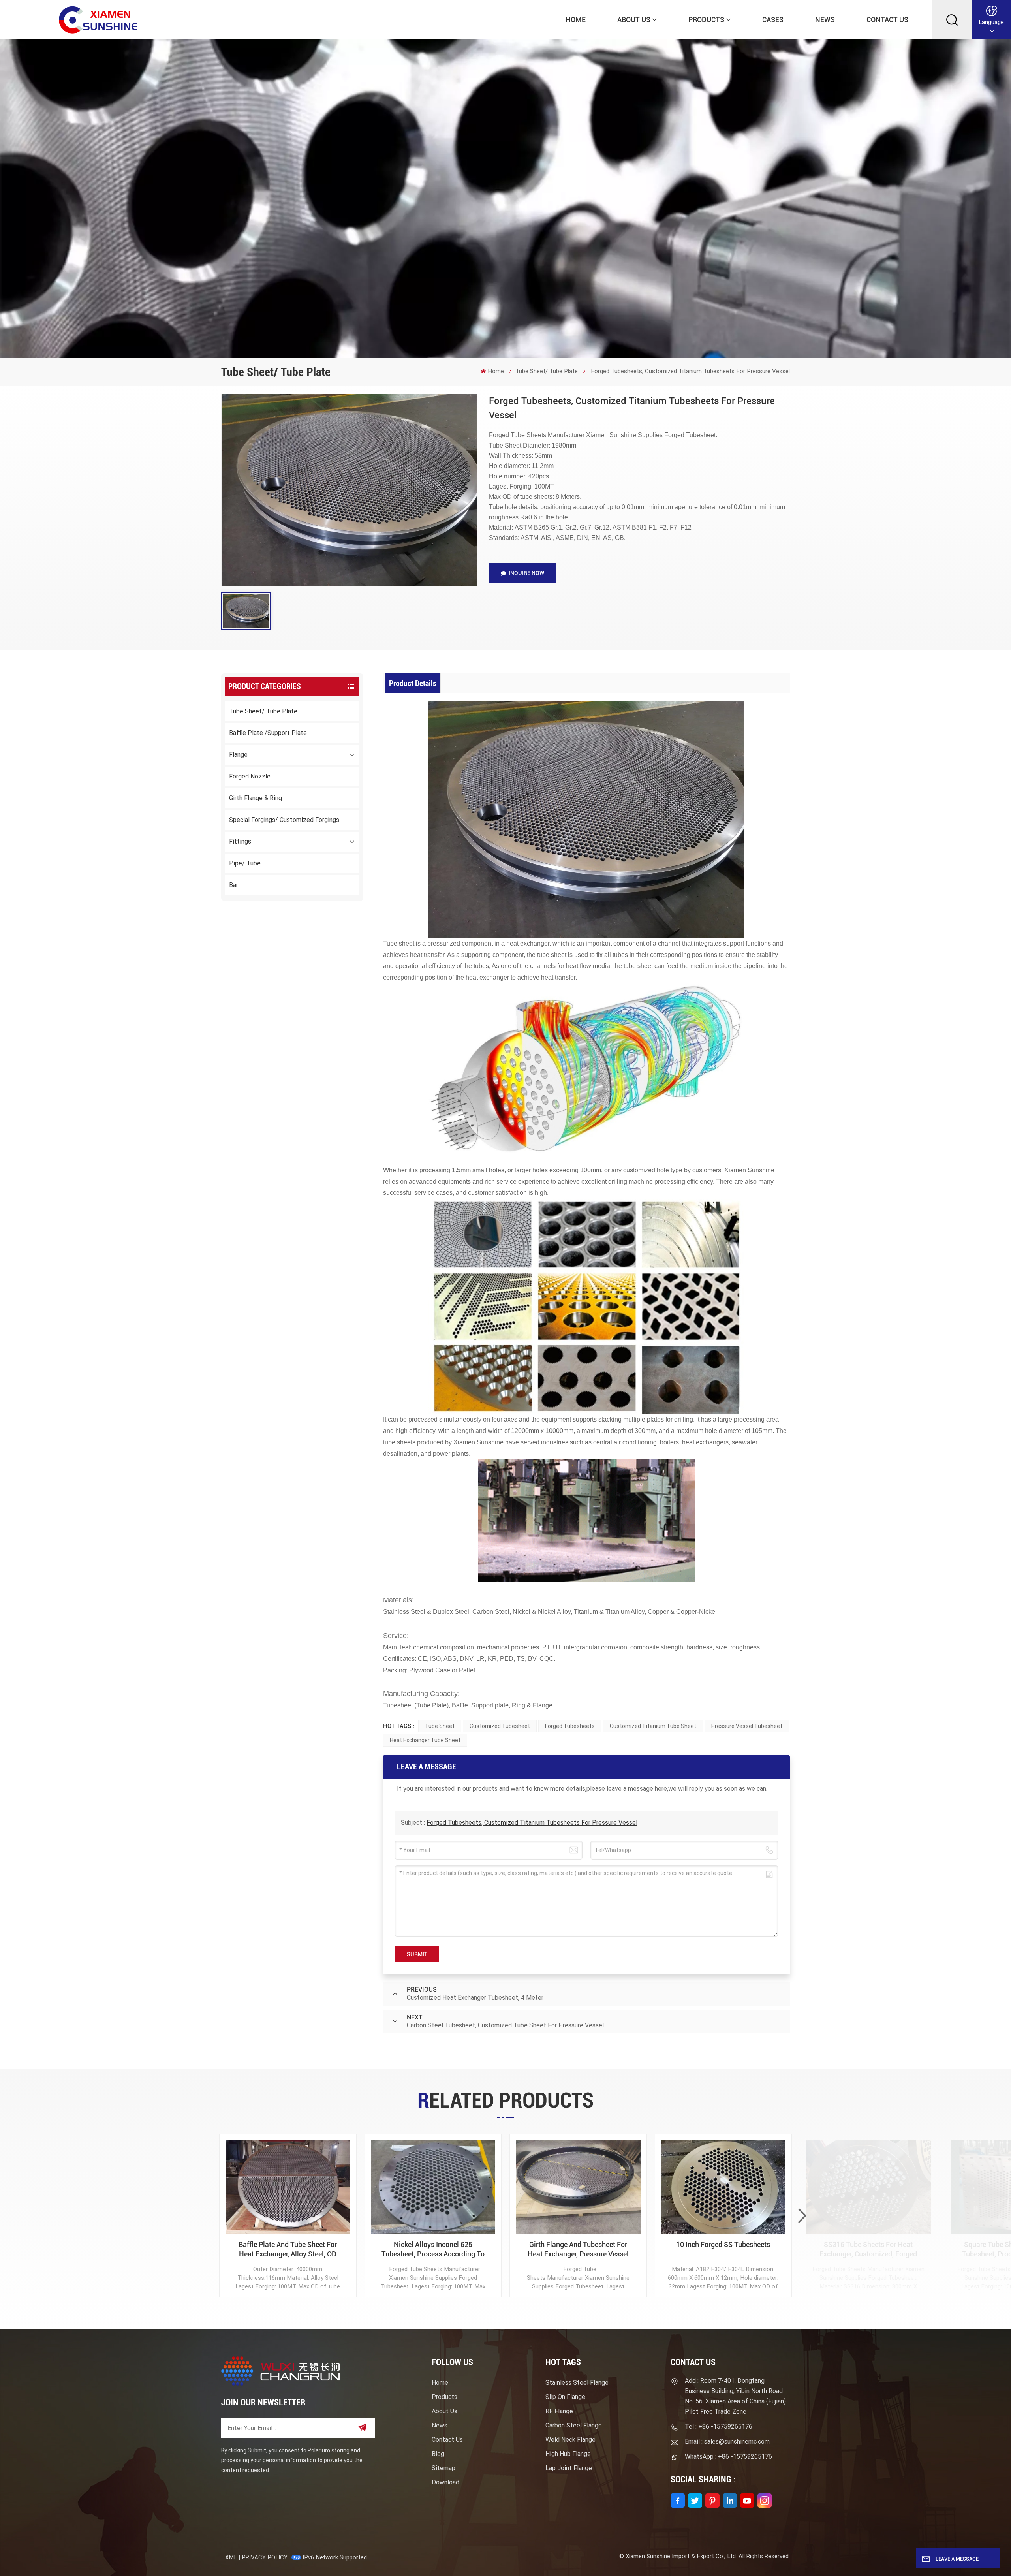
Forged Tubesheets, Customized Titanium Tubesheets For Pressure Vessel (532, 1823)
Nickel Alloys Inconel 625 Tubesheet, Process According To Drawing (433, 2250)
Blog (438, 2454)
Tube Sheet (440, 1726)
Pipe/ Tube (245, 863)
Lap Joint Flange (569, 2468)
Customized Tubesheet (500, 1726)
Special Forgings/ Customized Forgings (284, 820)
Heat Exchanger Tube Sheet (425, 1740)
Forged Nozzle (250, 776)
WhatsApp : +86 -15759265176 (728, 2457)
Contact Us (887, 20)
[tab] (413, 683)
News (825, 20)
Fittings (240, 841)
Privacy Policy (265, 2557)
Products (706, 20)
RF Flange (559, 2411)
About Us (634, 20)
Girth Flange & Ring (256, 798)
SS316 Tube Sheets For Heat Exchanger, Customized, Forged (868, 2249)
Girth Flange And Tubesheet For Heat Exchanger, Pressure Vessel (578, 2249)
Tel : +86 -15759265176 (719, 2427)
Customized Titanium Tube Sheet (653, 1726)
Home (576, 20)
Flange (238, 755)
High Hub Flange (568, 2454)
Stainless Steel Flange (577, 2383)
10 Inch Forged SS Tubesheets (723, 2244)
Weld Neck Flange (570, 2440)
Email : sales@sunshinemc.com (727, 2442)
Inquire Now (526, 573)
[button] (802, 2216)
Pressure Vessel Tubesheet (747, 1726)
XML (231, 2557)
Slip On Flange (565, 2397)
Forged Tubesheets (570, 1726)
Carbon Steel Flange (574, 2425)
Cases (773, 20)
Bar (234, 885)
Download (445, 2482)
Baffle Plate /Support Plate (268, 733)
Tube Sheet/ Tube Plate (547, 371)
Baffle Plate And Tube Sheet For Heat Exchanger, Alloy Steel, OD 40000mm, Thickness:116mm (288, 2250)
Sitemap (443, 2468)
